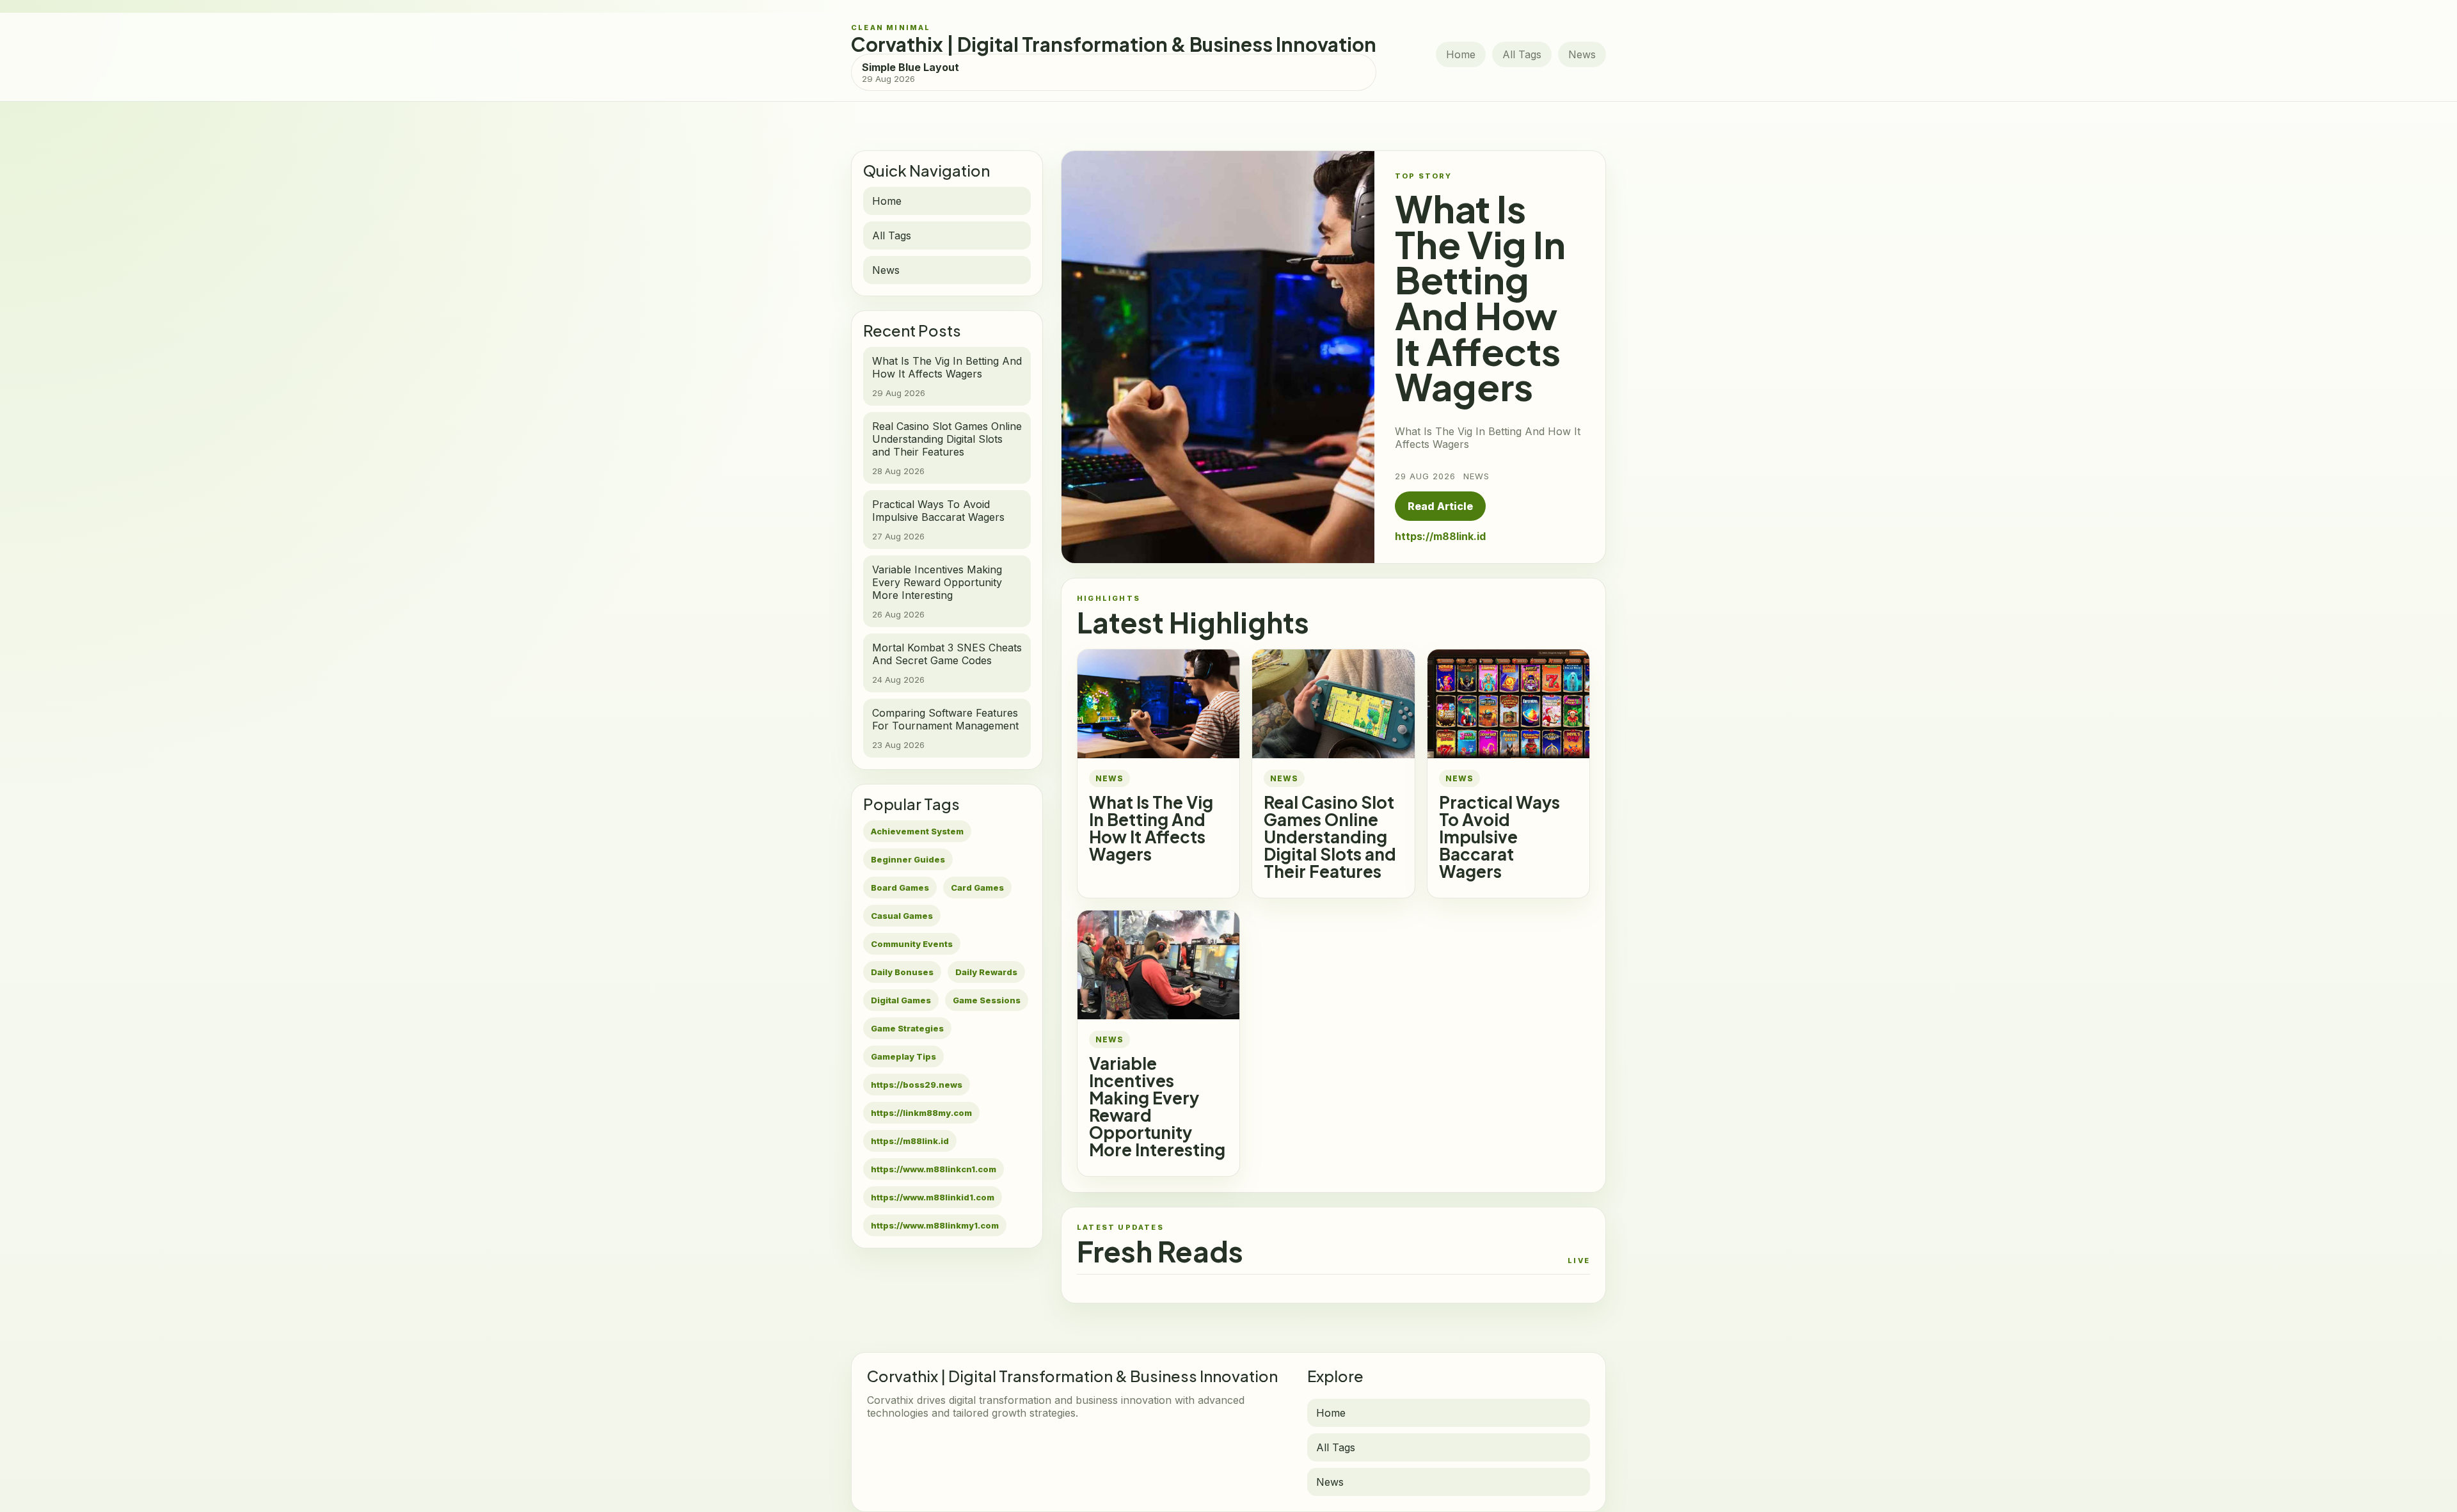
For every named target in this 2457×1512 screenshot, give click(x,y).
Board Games (900, 887)
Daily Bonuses (902, 972)
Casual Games (902, 916)
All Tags (1522, 54)
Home (1461, 54)
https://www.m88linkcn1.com (934, 1169)
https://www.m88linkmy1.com (935, 1225)
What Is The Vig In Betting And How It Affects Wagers (1151, 828)
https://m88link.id (910, 1141)
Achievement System (917, 831)
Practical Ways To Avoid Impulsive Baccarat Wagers (1499, 837)
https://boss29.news (917, 1085)
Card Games (977, 887)
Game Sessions (987, 1000)
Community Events (912, 944)
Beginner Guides (908, 859)
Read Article (1440, 506)
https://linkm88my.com (921, 1113)
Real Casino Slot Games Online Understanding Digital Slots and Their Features (1330, 837)
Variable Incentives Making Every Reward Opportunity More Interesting (1157, 1106)
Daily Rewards (986, 972)
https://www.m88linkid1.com (933, 1197)
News (1582, 54)
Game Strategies (907, 1028)
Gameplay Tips (903, 1056)
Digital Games (901, 1000)
